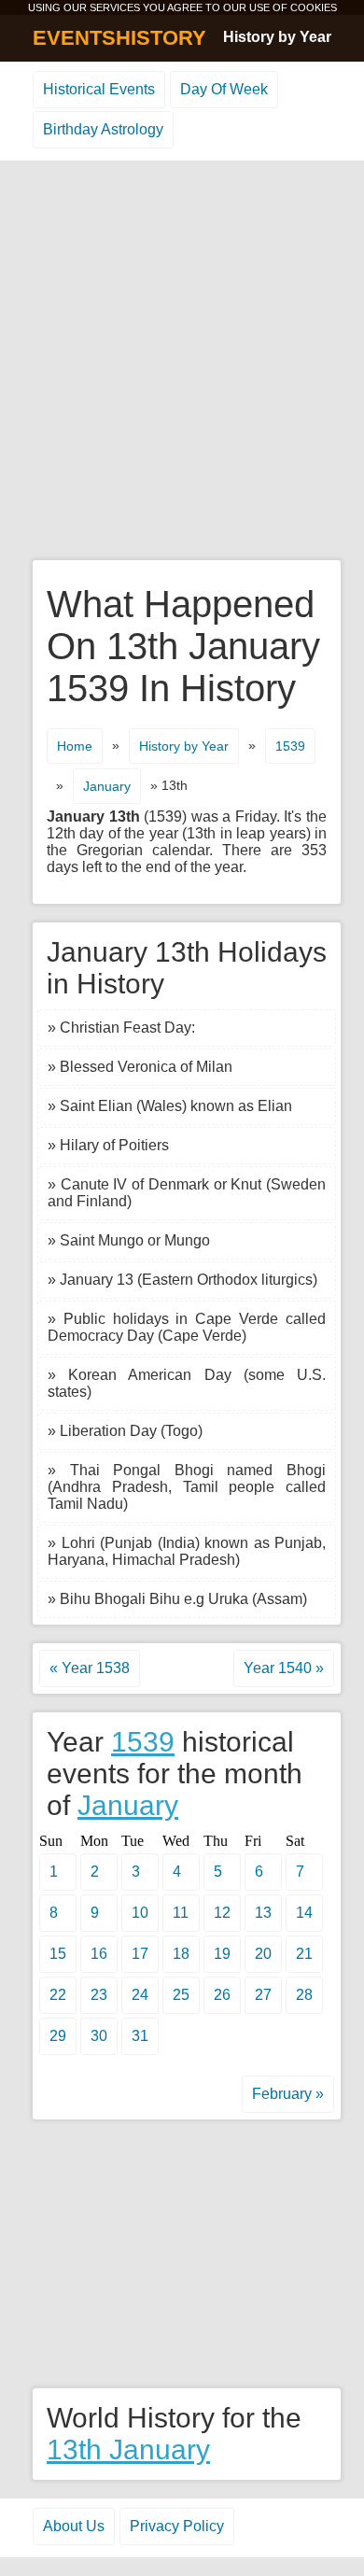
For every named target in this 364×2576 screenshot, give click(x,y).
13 (263, 1913)
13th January (128, 2449)
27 (263, 1995)
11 (181, 1913)
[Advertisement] (182, 361)
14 (304, 1913)
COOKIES (314, 7)
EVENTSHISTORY (119, 38)
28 (304, 1995)
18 (181, 1954)
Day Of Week (224, 89)
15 (58, 1954)
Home (75, 746)
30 (99, 2036)
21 (304, 1954)
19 (222, 1954)
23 (99, 1995)
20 (263, 1954)
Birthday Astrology (103, 129)
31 (140, 2036)
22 (58, 1995)
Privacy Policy (177, 2526)
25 (181, 1995)
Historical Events (99, 89)
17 (140, 1954)
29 (58, 2036)
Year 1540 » (284, 1668)
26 (222, 1995)
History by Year (277, 37)
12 (222, 1913)
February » (288, 2094)
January (107, 786)
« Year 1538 (90, 1668)
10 (140, 1913)
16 (99, 1954)
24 (140, 1995)
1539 (290, 746)
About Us (74, 2526)
